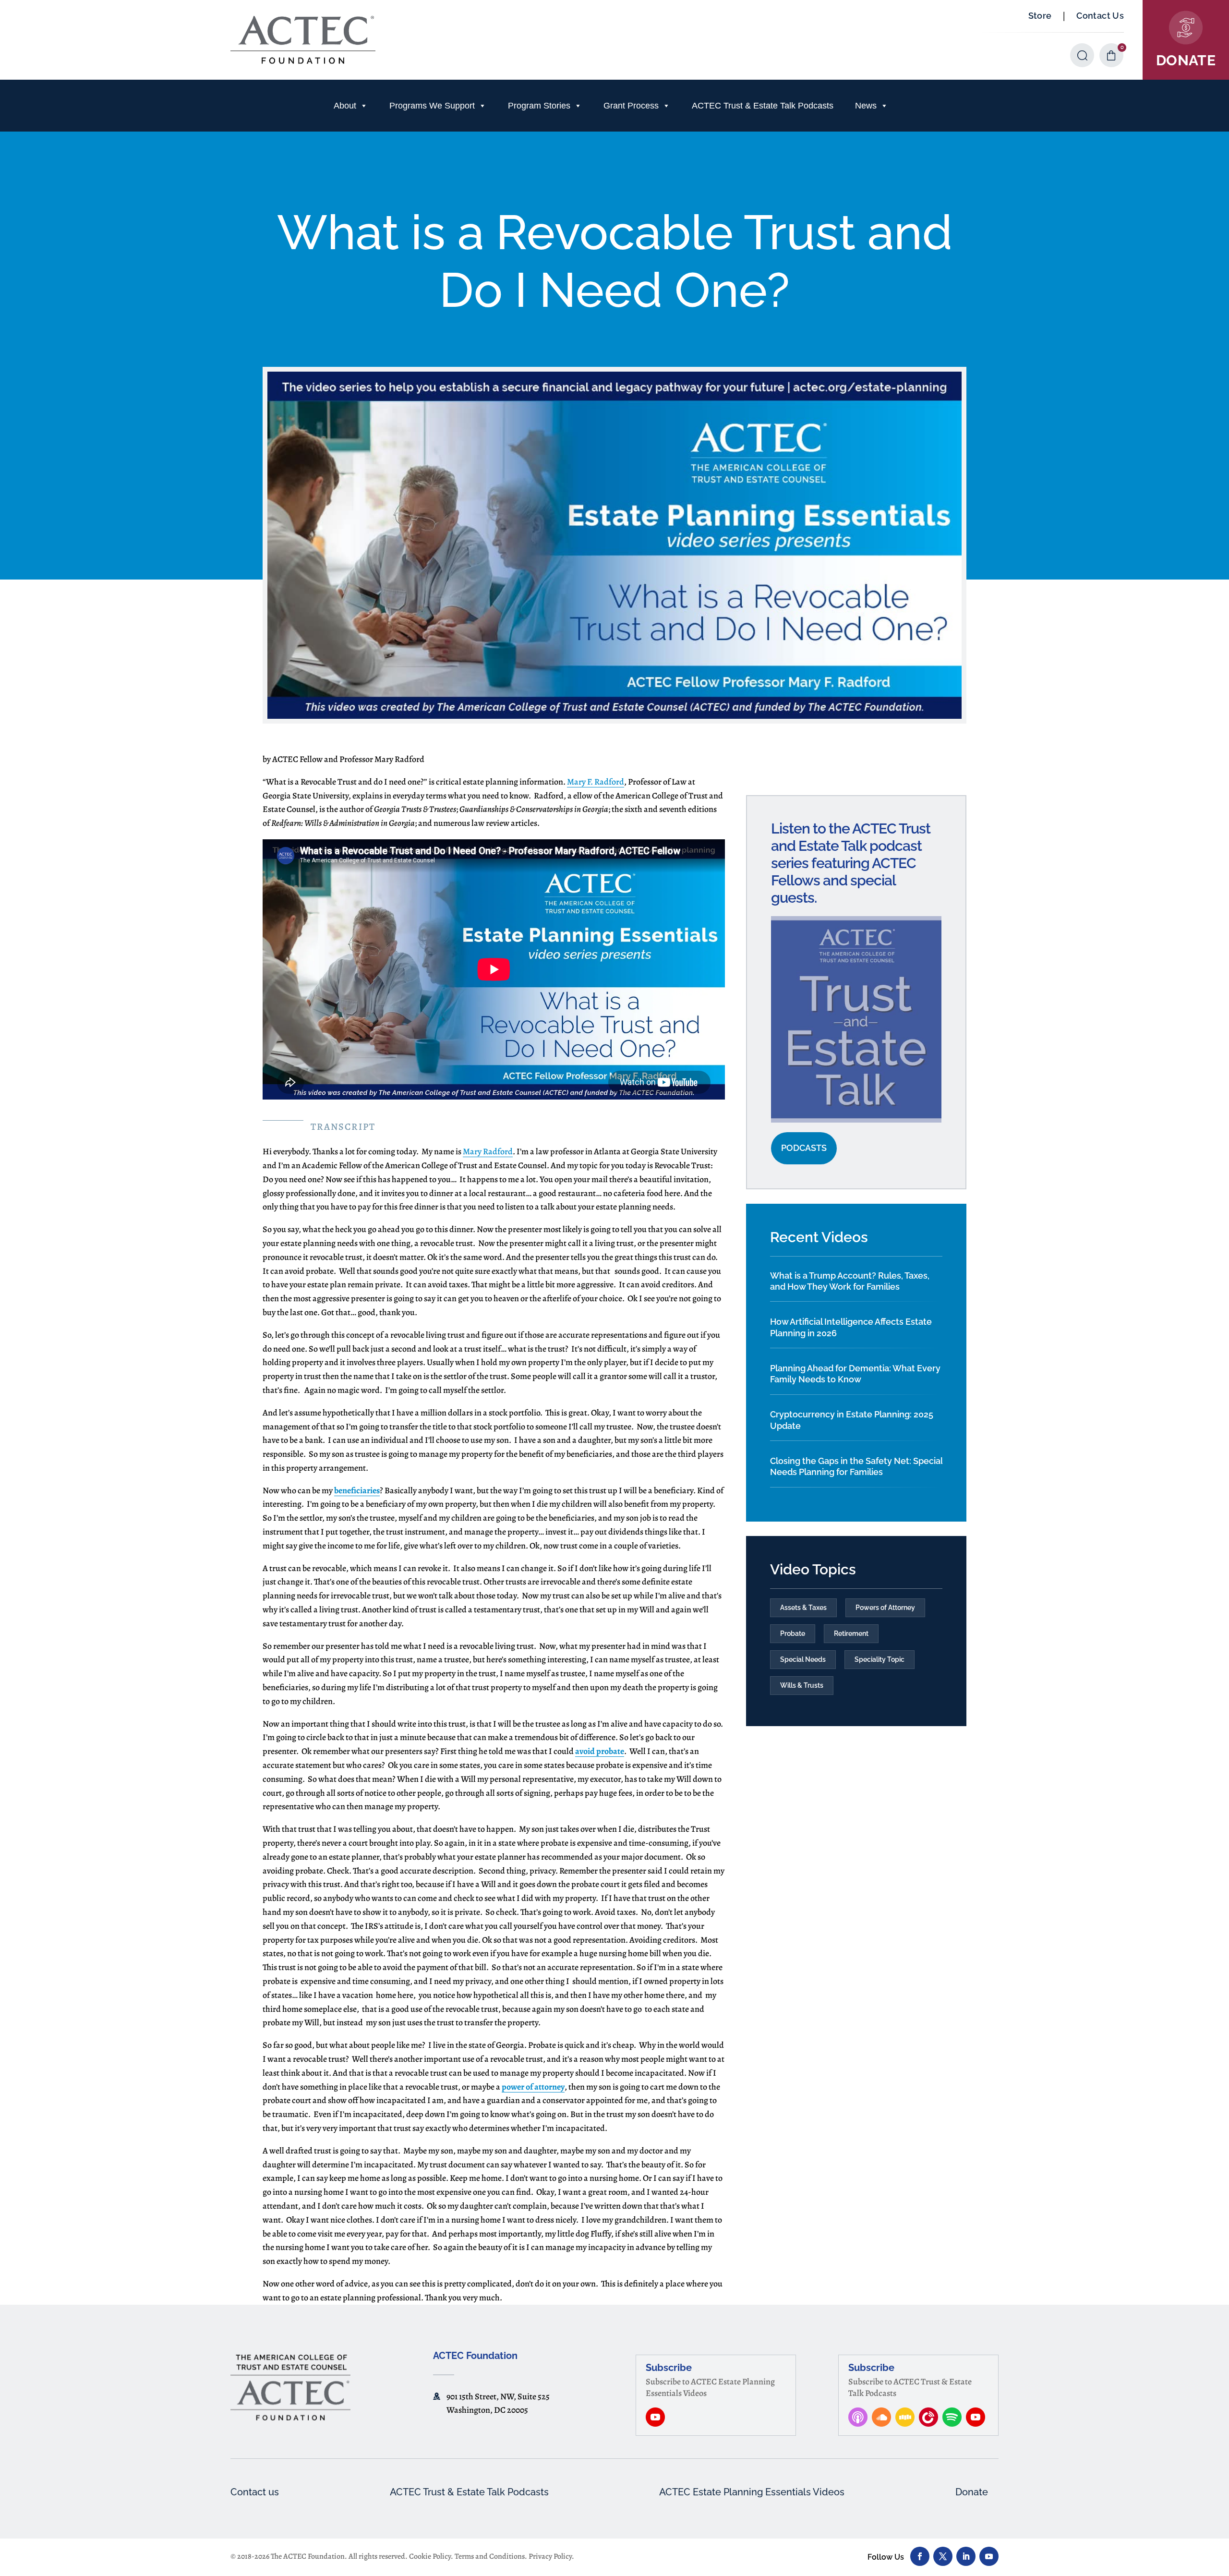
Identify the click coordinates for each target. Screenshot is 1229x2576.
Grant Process (631, 106)
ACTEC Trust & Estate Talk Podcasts (763, 106)
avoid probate (600, 1751)
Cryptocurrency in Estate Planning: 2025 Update (852, 1420)
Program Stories (539, 106)
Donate (972, 2492)
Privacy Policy (550, 2556)
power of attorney (533, 2087)
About (345, 106)
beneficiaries (357, 1490)
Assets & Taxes (803, 1608)
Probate (793, 1633)
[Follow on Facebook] (920, 2556)
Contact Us (1100, 16)
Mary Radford (488, 1151)
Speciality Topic (880, 1659)
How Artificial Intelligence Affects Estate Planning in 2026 (851, 1327)
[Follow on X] (943, 2556)
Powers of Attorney (885, 1608)
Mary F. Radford (596, 782)
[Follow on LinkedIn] (966, 2556)
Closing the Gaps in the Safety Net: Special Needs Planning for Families (856, 1466)
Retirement (851, 1633)
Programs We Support (432, 106)
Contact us (255, 2492)
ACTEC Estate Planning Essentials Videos (752, 2492)
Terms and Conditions (490, 2556)
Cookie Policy (430, 2556)
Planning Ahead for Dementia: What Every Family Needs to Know (855, 1374)
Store (1040, 16)
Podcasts (804, 1148)
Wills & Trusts (802, 1685)
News (866, 106)
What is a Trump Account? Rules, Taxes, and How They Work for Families (850, 1281)
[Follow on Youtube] (989, 2556)
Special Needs (803, 1659)
